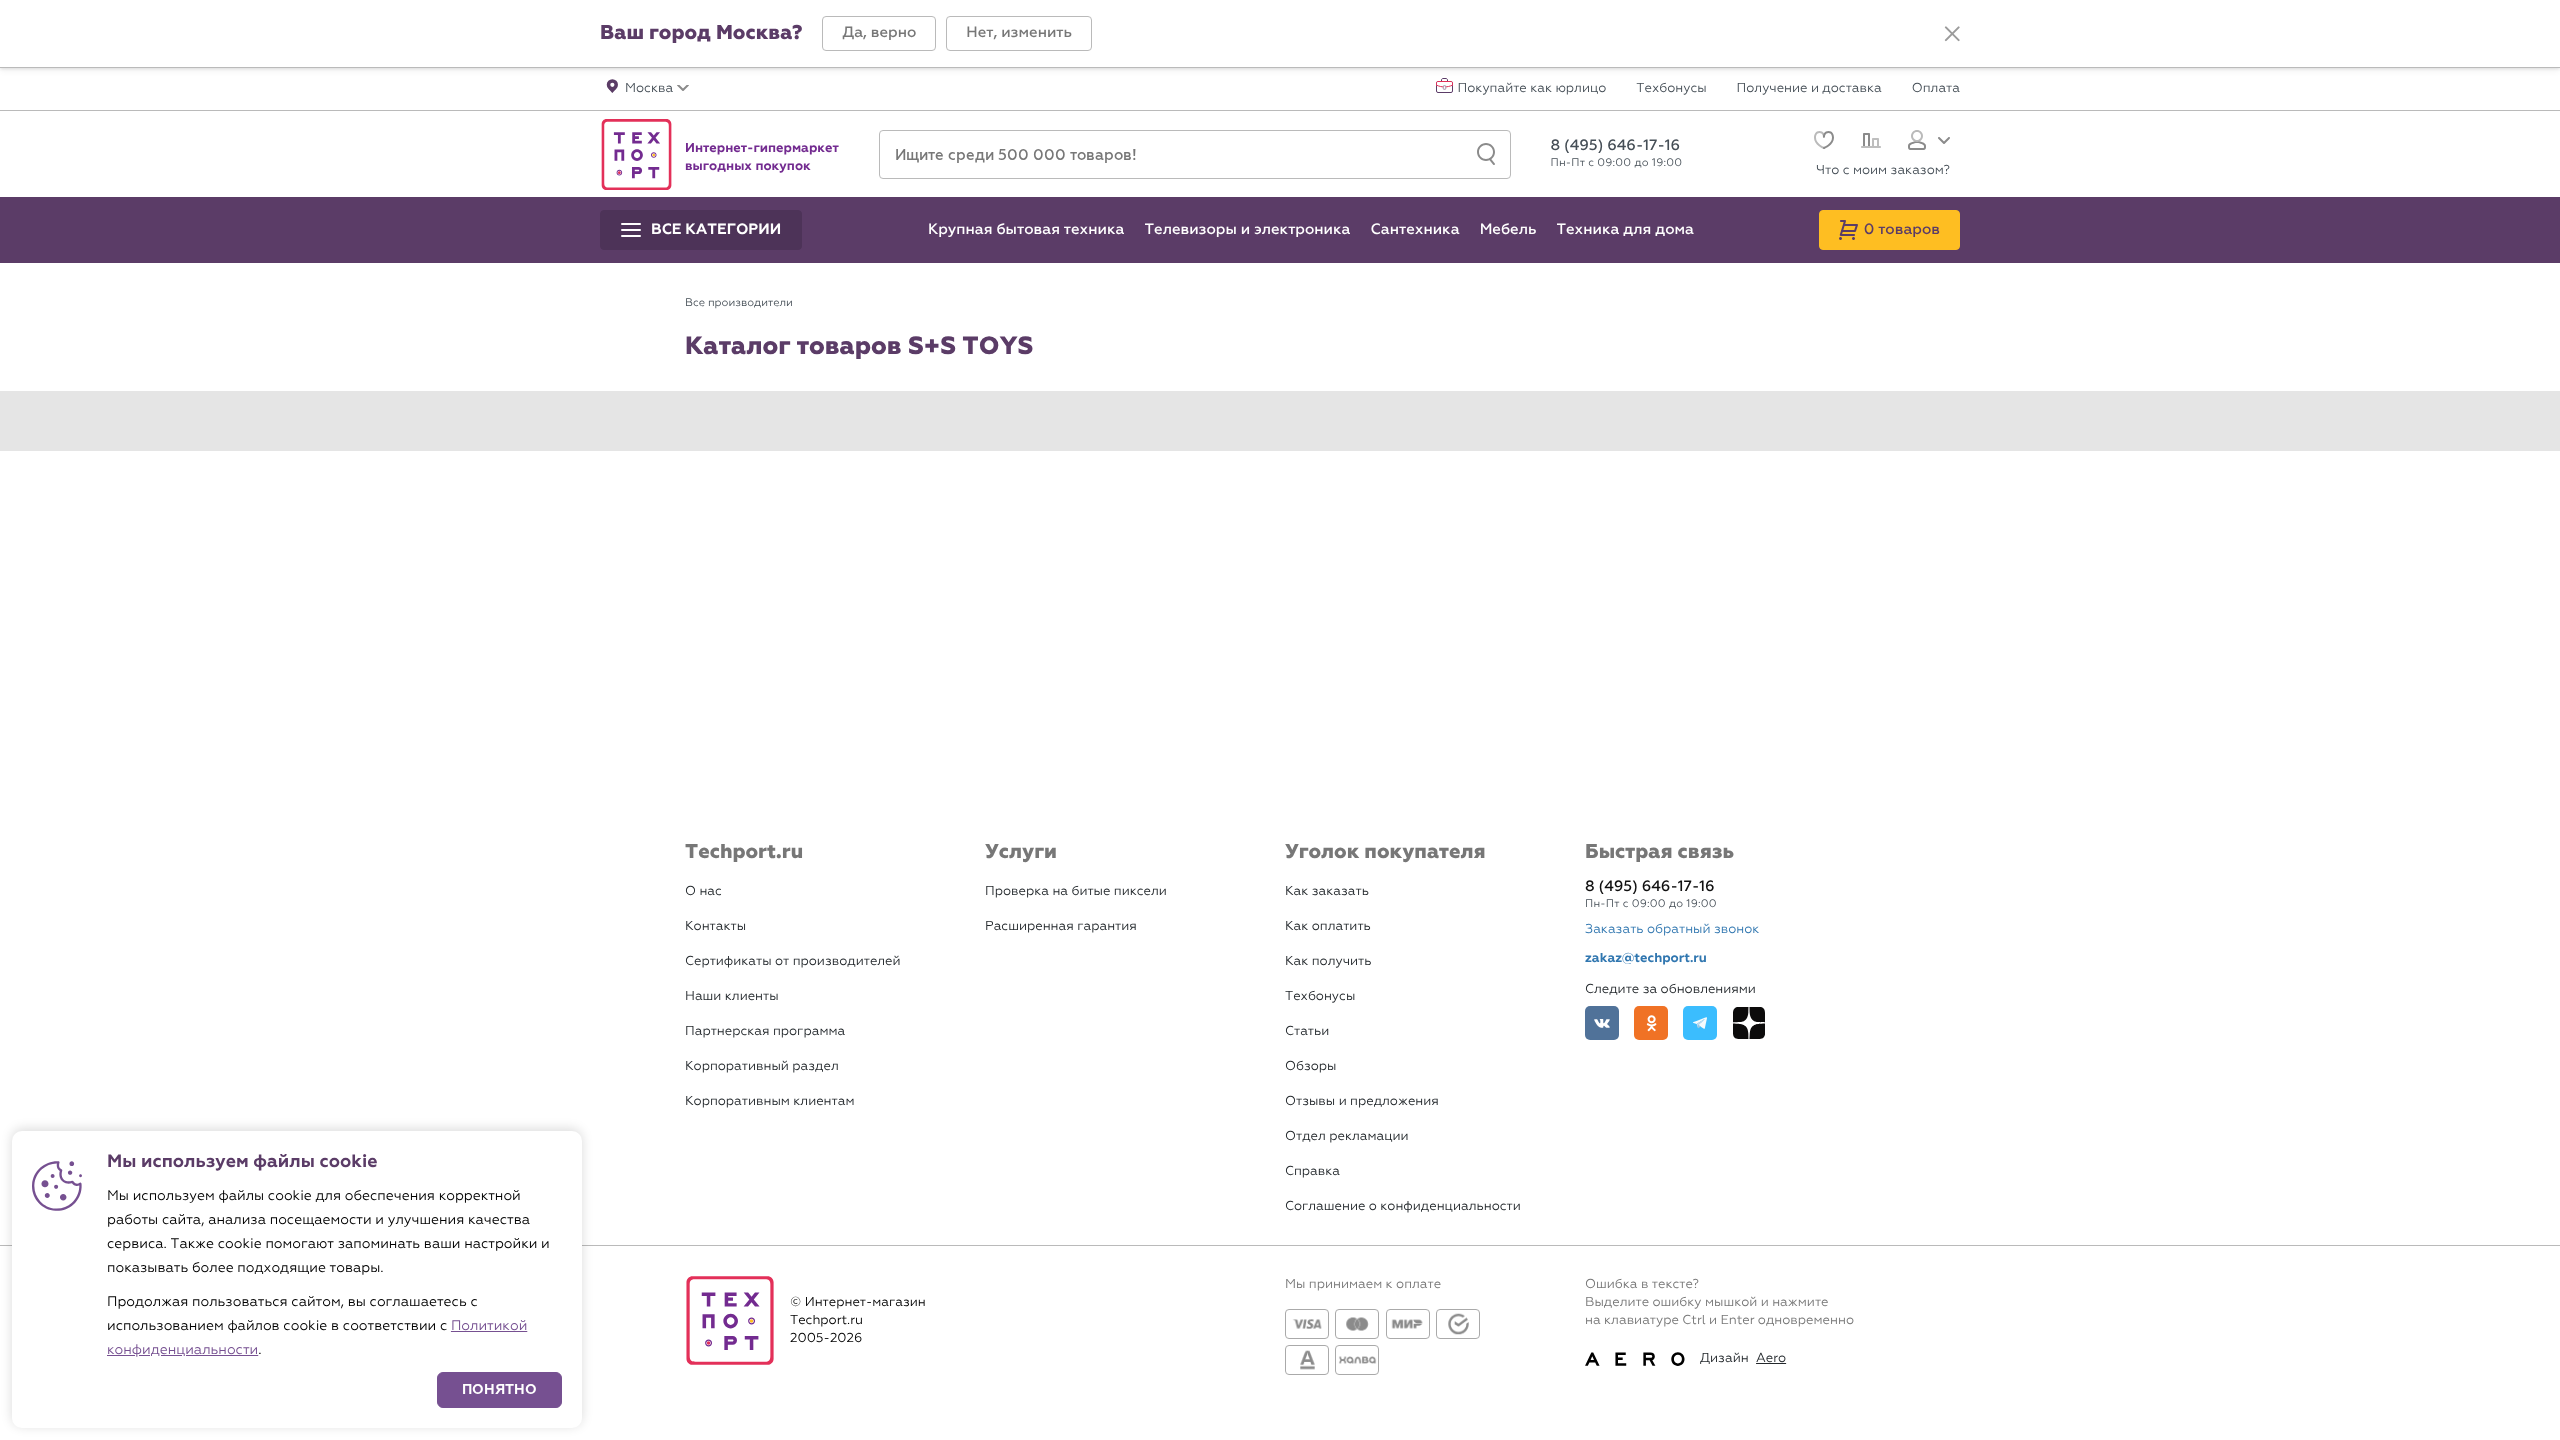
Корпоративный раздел (762, 1066)
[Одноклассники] (1651, 1023)
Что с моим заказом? (1883, 170)
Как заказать (1327, 891)
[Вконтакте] (1602, 1023)
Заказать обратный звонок (1672, 929)
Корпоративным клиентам (769, 1101)
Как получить (1328, 961)
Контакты (715, 926)
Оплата (1936, 89)
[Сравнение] (1868, 143)
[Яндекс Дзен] (1749, 1023)
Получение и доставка (1809, 89)
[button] (879, 33)
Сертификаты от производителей (793, 961)
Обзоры (1310, 1066)
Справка (1312, 1171)
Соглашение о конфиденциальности (1403, 1206)
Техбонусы (1671, 89)
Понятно (499, 1389)
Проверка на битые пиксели (1076, 891)
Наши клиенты (732, 996)
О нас (703, 891)
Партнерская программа (765, 1031)
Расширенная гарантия (1061, 926)
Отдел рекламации (1347, 1136)
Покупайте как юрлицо (1532, 89)
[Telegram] (1700, 1023)
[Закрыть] (1952, 34)
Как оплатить (1328, 926)
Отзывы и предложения (1362, 1101)
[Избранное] (1821, 142)
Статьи (1307, 1031)
